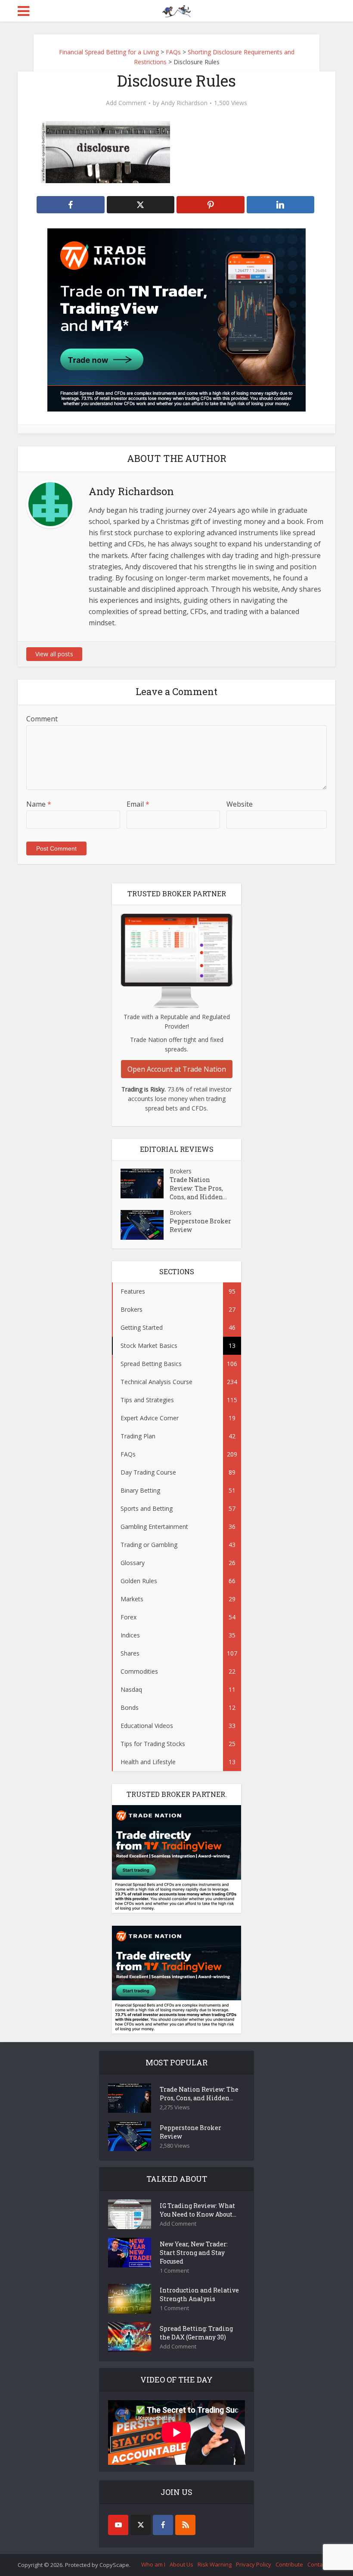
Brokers (181, 1171)
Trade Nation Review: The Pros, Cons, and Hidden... (198, 1188)
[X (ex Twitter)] (141, 2525)
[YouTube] (118, 2525)
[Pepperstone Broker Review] (145, 1225)
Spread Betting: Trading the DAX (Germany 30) (196, 2333)
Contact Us (321, 2564)
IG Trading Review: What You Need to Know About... (198, 2210)
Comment (42, 719)
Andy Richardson (184, 103)
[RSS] (185, 2525)
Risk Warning (215, 2564)
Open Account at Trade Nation (177, 1069)
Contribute (289, 2564)
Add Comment (126, 103)
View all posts (54, 654)
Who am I (153, 2564)
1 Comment (174, 2271)
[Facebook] (163, 2525)
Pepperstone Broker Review (200, 1225)
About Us (181, 2564)
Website (240, 804)
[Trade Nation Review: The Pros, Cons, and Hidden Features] (145, 1184)
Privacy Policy (254, 2564)
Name (39, 804)
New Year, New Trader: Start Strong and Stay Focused (194, 2253)
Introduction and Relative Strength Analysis (199, 2294)
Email (138, 804)
